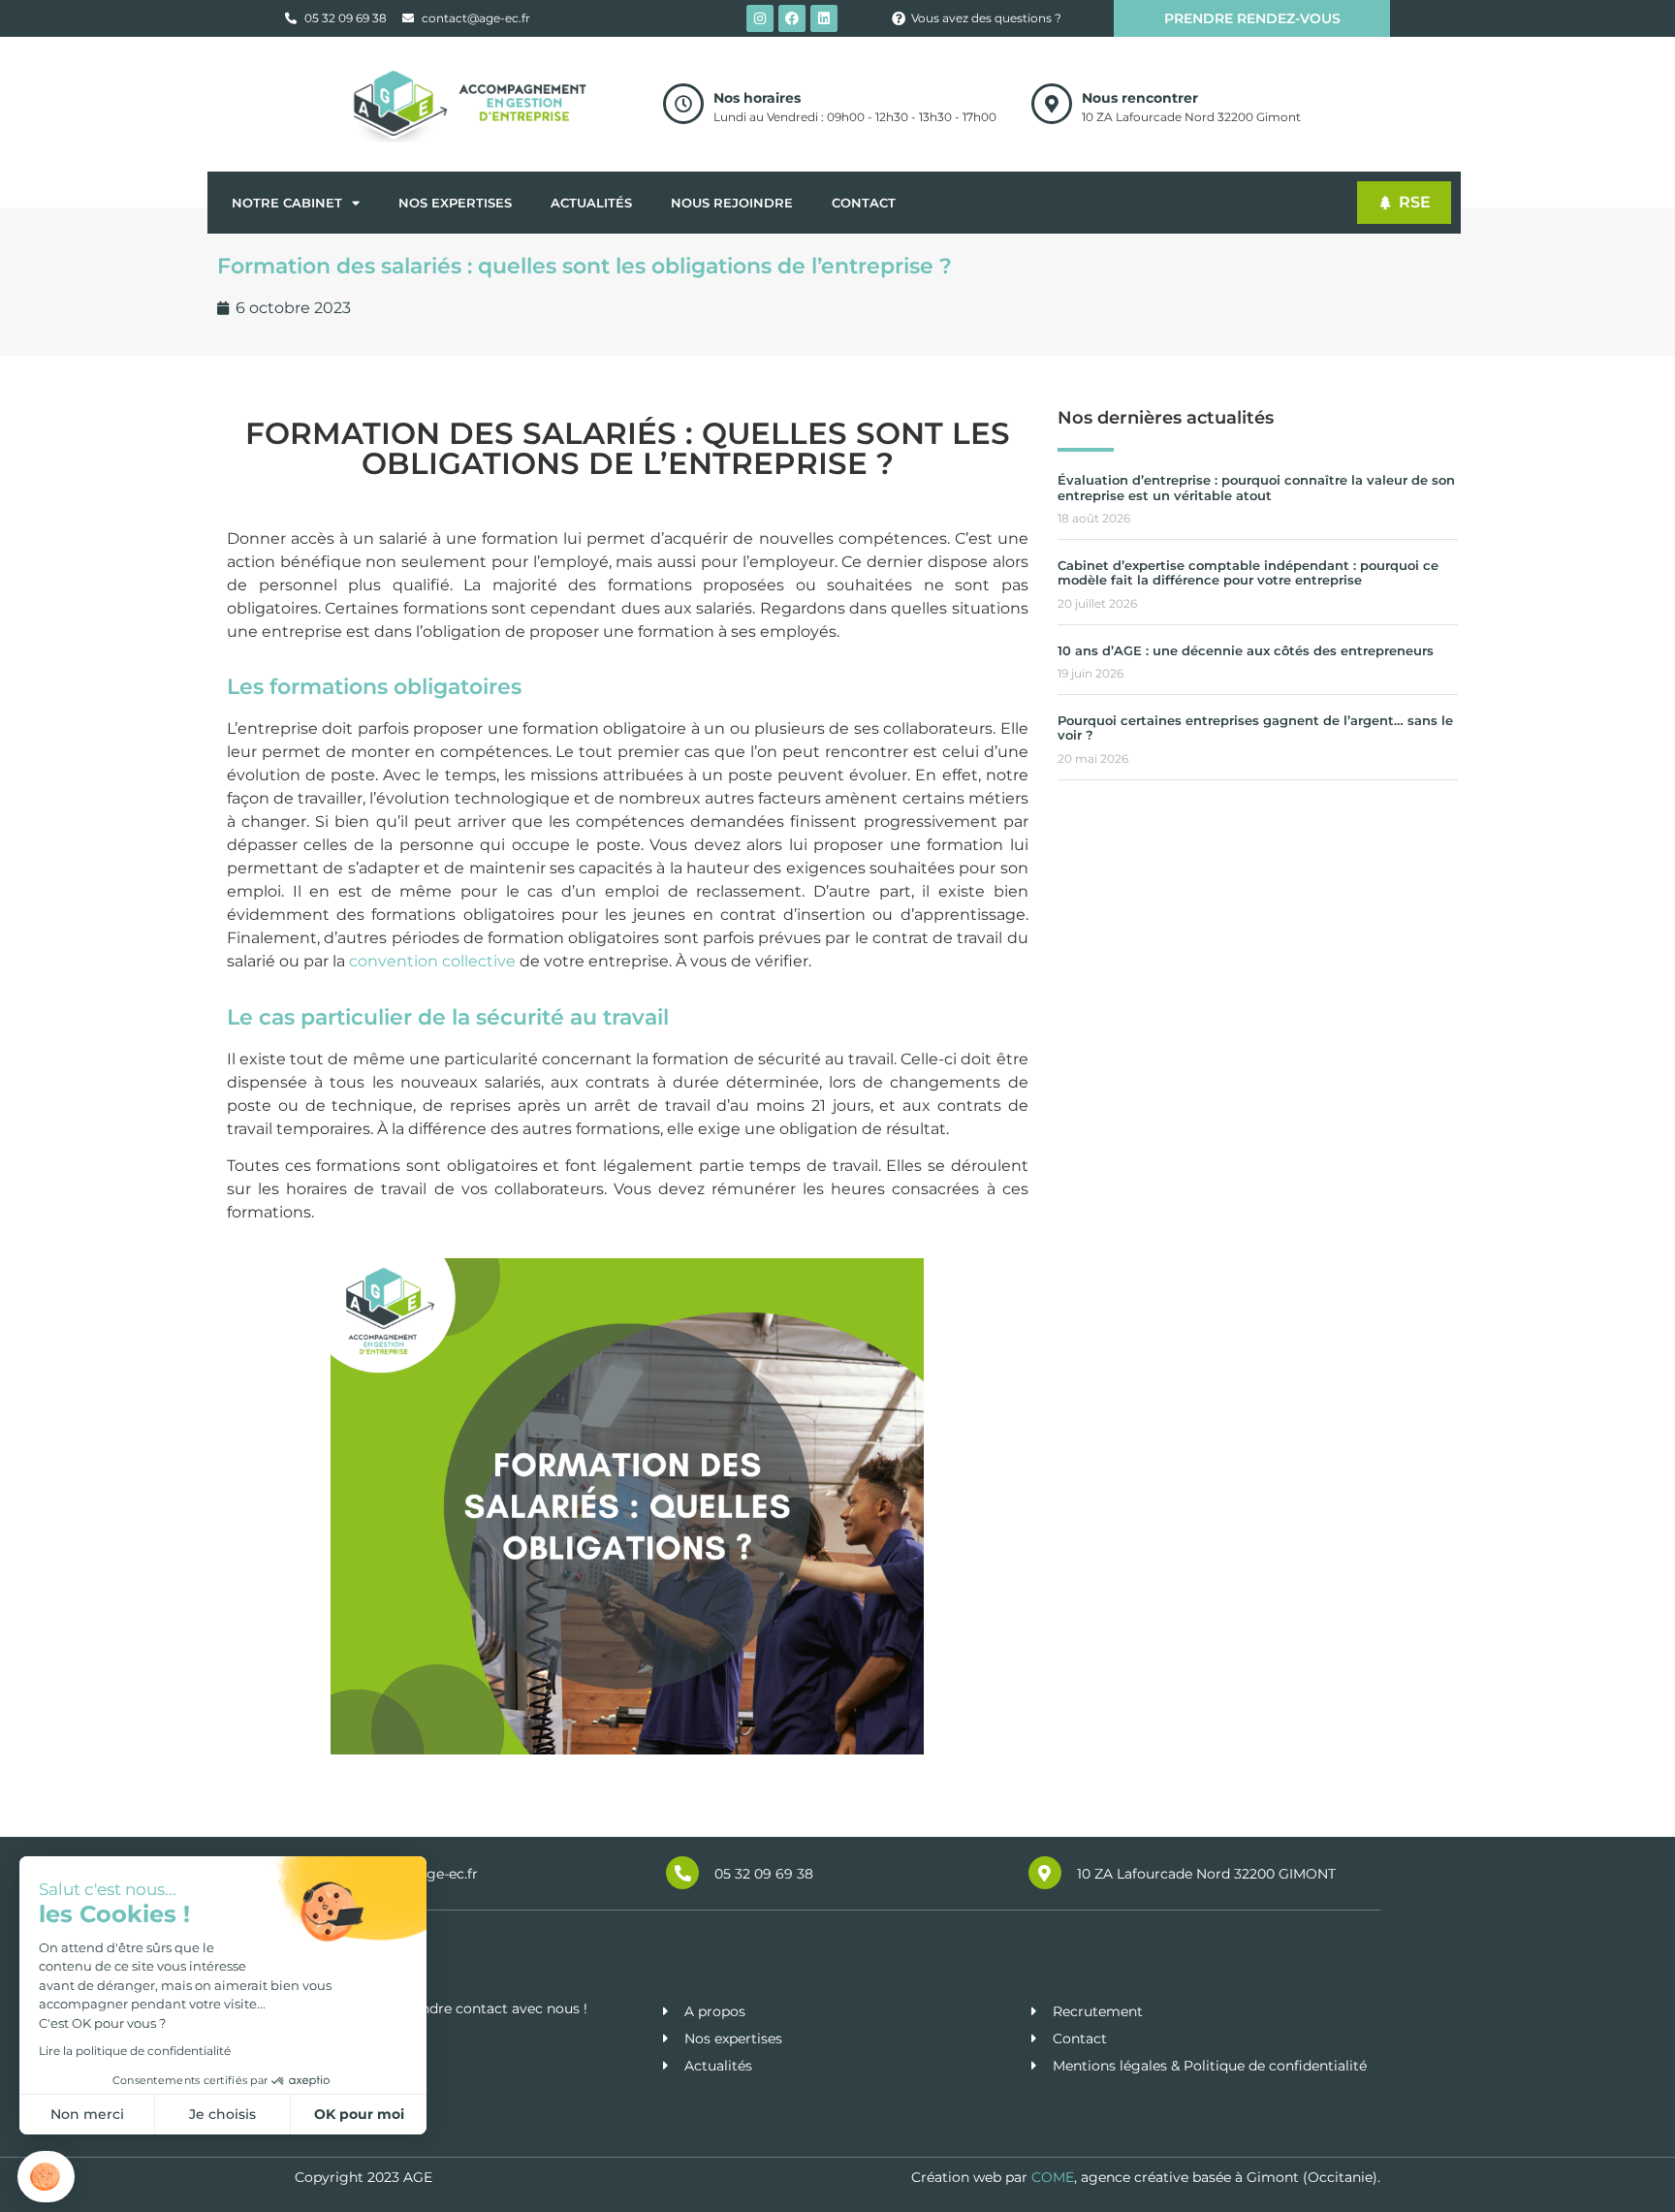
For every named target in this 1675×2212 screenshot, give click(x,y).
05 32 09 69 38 (764, 1874)
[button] (46, 2177)
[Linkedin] (824, 18)
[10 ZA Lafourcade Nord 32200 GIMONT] (1045, 1873)
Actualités (591, 203)
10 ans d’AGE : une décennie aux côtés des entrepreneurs (1246, 650)
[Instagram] (760, 18)
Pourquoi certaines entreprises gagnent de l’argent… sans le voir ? (1255, 728)
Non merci (87, 2114)
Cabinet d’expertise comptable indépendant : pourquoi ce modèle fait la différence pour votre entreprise (1248, 573)
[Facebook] (792, 18)
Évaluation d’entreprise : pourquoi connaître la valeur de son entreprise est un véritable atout (1256, 488)
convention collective (432, 961)
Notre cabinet (287, 203)
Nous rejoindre (732, 203)
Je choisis (222, 2114)
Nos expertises (455, 203)
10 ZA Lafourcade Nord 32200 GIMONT (1206, 1874)
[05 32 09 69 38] (682, 1873)
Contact (864, 203)
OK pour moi (359, 2114)
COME (1053, 2177)
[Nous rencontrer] (1052, 104)
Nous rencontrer (1140, 98)
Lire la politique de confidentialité (135, 2051)
